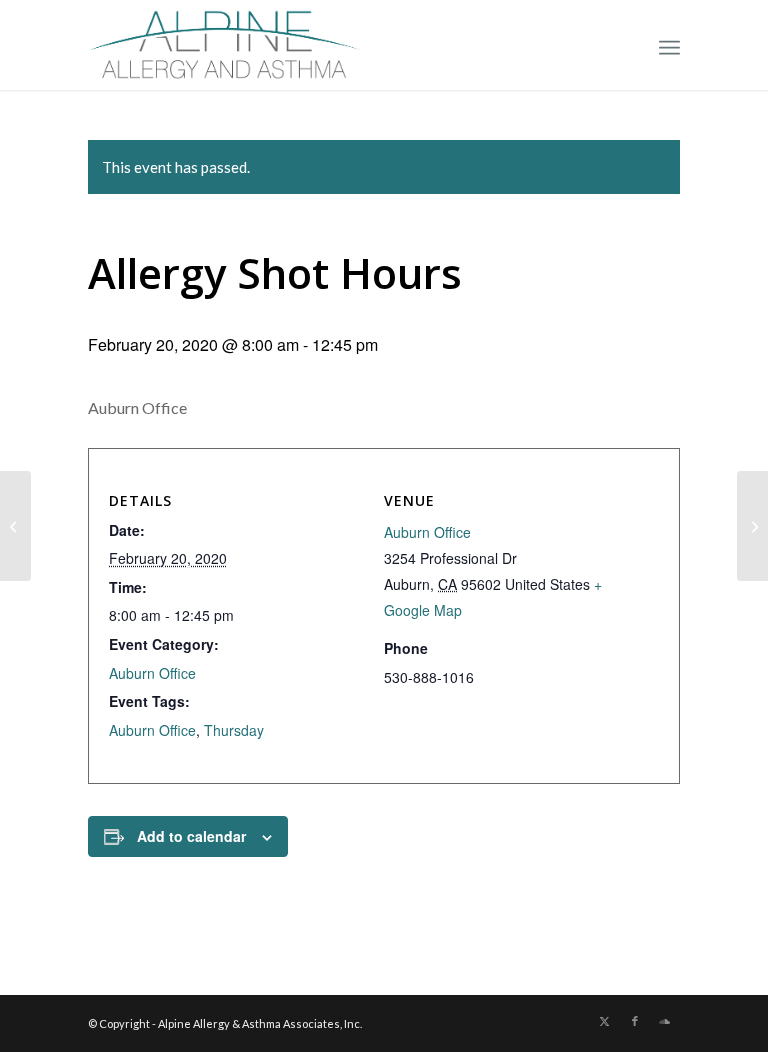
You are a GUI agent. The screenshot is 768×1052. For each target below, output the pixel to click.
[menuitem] (669, 45)
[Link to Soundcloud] (665, 1021)
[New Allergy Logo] (225, 45)
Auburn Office (152, 673)
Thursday (234, 730)
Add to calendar (191, 836)
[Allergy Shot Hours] (15, 526)
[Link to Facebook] (635, 1021)
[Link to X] (605, 1021)
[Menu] (669, 45)
